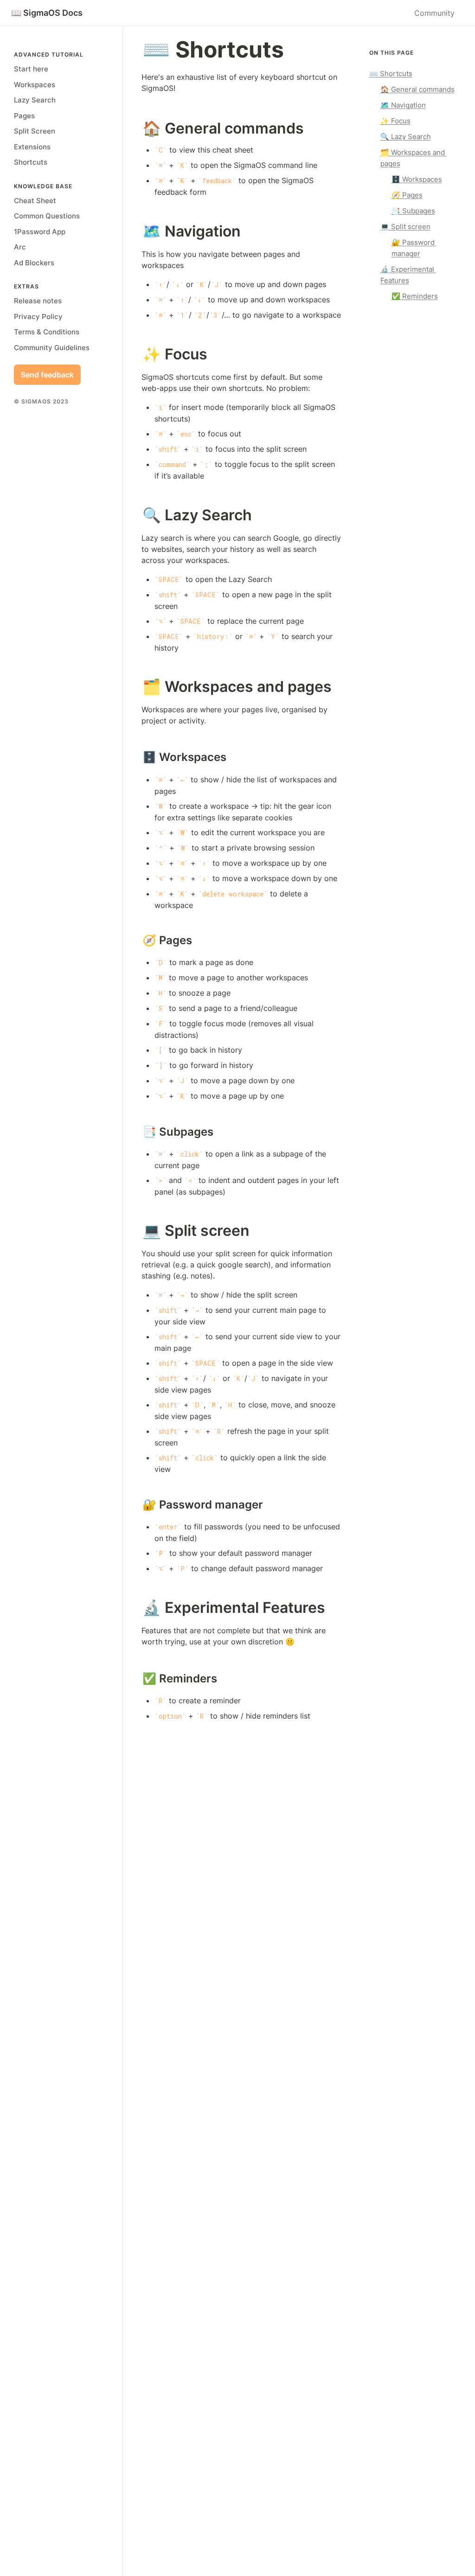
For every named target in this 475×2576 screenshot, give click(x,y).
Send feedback (47, 375)
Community (434, 13)
